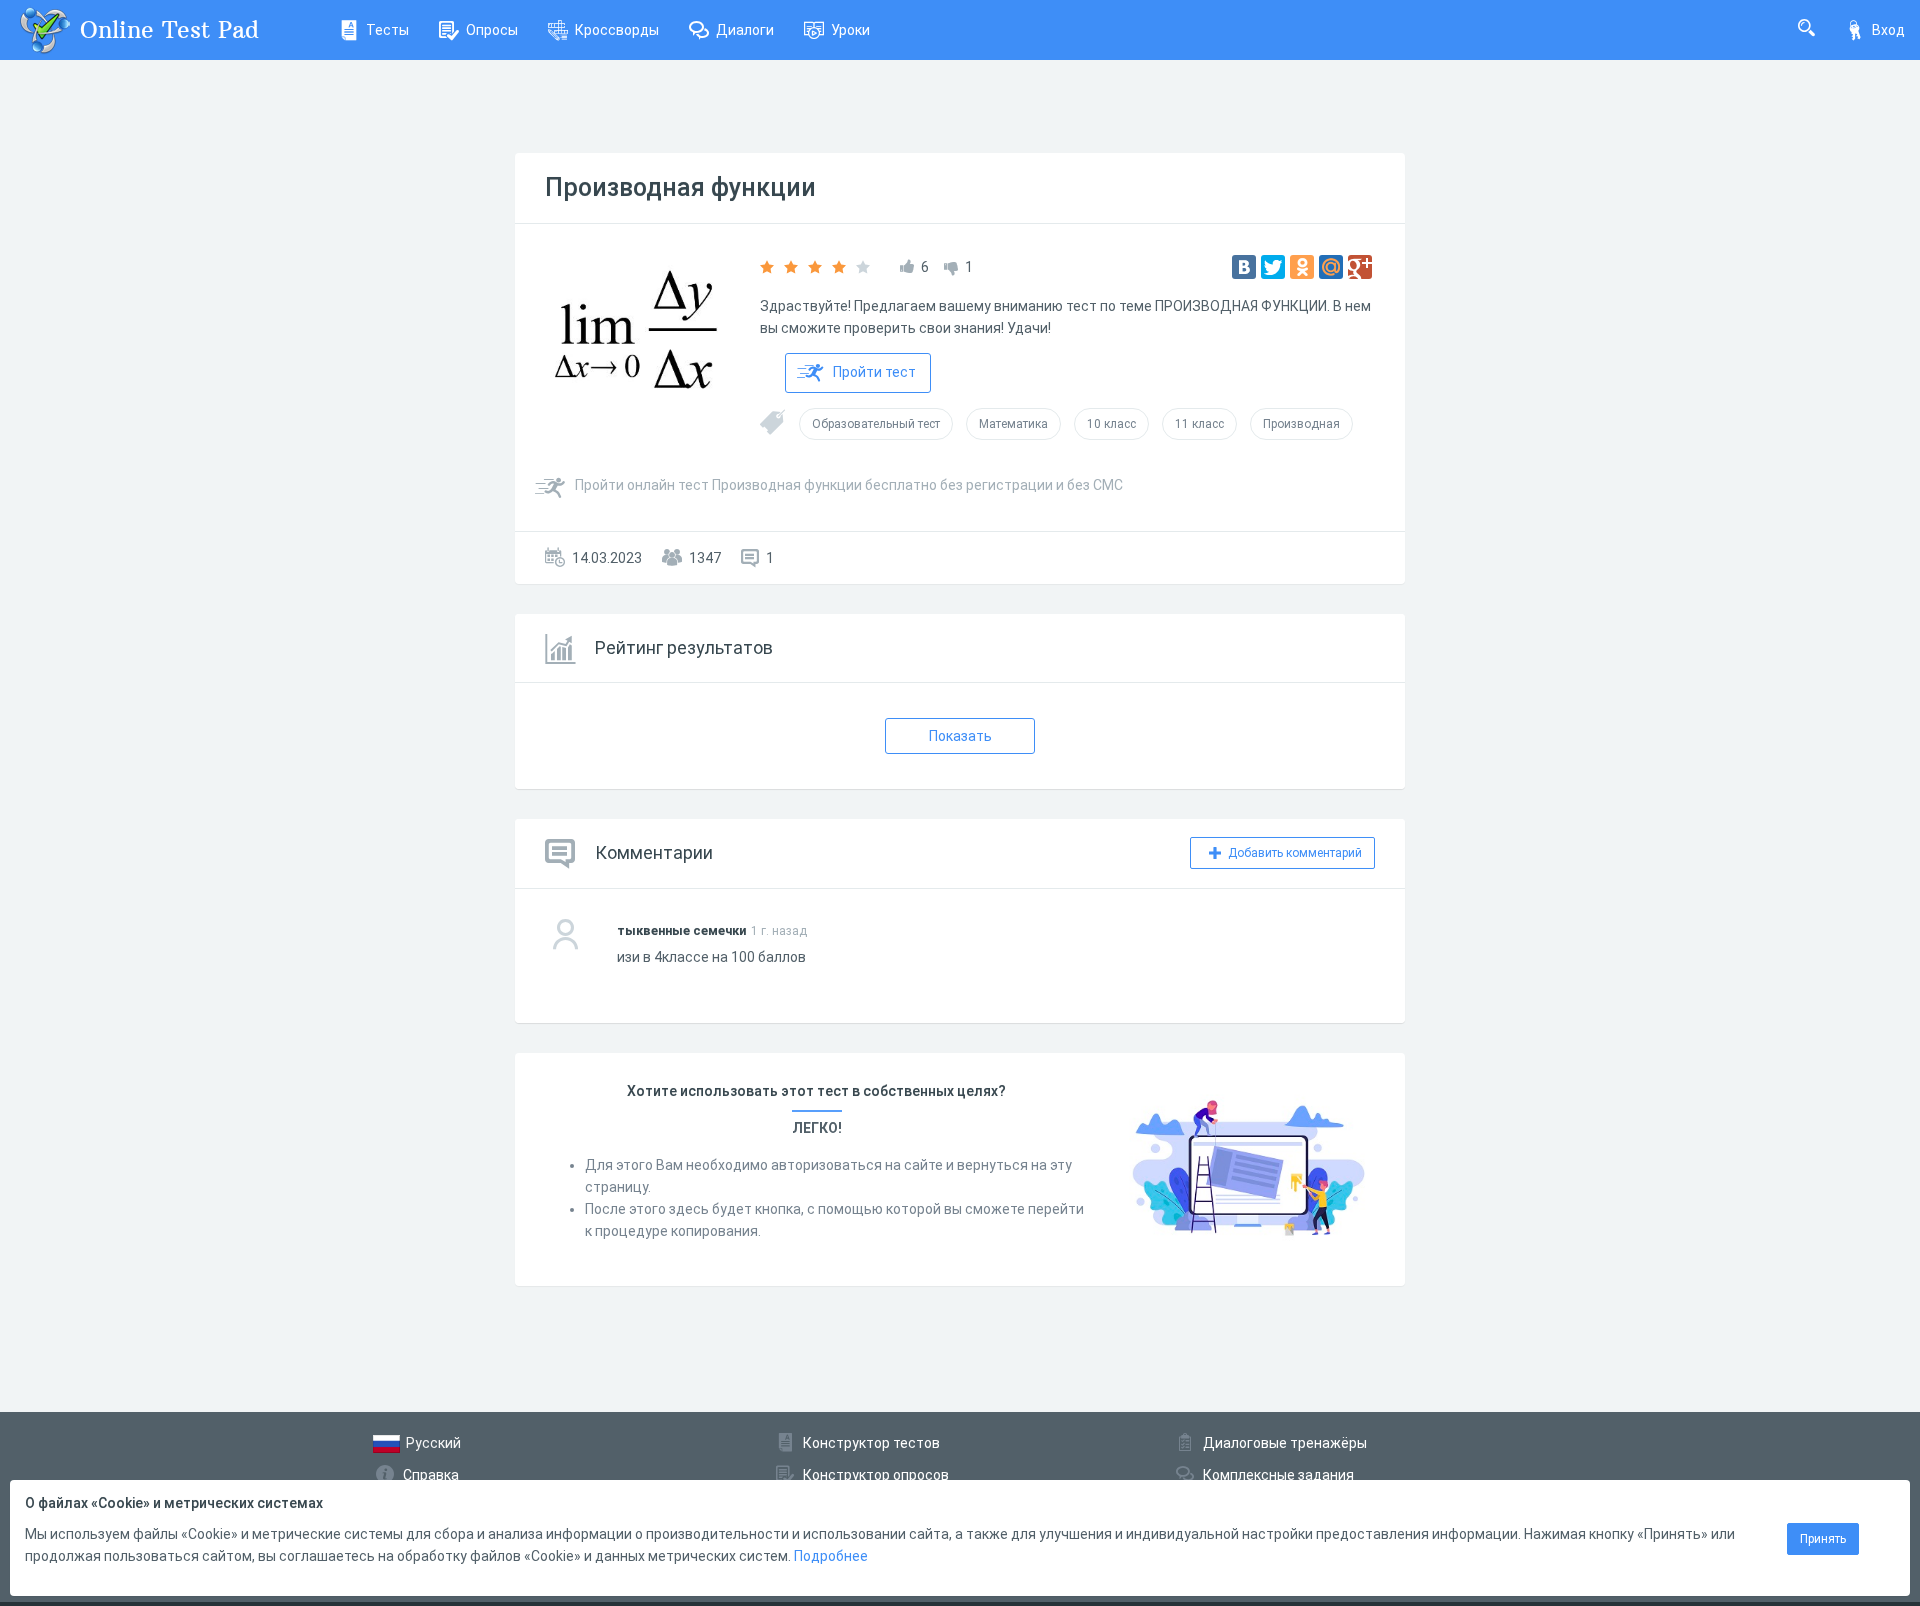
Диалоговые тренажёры (1285, 1443)
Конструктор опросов (876, 1475)
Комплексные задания (1278, 1475)
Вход (1888, 30)
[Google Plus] (1360, 267)
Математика (1013, 424)
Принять (1823, 1539)
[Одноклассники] (1302, 267)
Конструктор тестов (871, 1443)
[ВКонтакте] (1244, 267)
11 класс (1199, 424)
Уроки (850, 30)
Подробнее (831, 1556)
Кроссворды (617, 30)
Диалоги (745, 30)
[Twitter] (1273, 267)
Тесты (387, 30)
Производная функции (680, 187)
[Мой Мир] (1331, 267)
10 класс (1111, 424)
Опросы (492, 30)
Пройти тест (874, 372)
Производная (1301, 424)
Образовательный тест (876, 424)
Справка (431, 1475)
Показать (960, 736)
